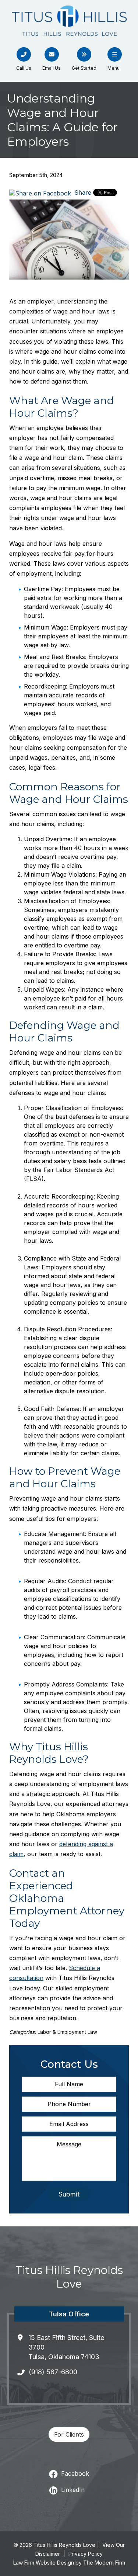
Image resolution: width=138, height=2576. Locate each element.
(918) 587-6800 (53, 2372)
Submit (69, 2194)
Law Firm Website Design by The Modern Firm (69, 2563)
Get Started (84, 68)
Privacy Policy (86, 2554)
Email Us (52, 68)
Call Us (24, 68)
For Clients (69, 2434)
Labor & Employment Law (67, 2032)
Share (82, 193)
